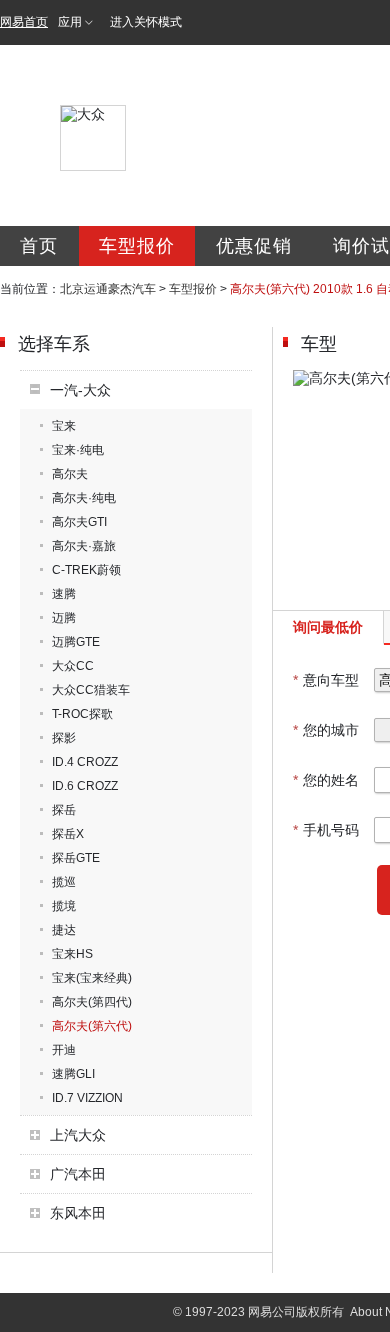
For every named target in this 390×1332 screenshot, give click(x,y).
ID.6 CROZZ (85, 786)
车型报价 (137, 246)
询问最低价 (328, 627)
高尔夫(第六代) (92, 1026)
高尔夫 (70, 474)
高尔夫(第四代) (92, 1002)
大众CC (73, 666)
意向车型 (326, 680)
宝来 (64, 426)
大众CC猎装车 (91, 690)
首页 (39, 246)
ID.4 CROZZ (85, 762)
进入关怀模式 (146, 22)
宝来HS (72, 954)
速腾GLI (73, 1074)
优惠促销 (254, 246)
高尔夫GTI (79, 522)
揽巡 (64, 882)
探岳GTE (76, 858)
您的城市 (326, 730)
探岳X (68, 834)
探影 (64, 738)
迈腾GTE (76, 642)
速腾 (64, 594)
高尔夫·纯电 (84, 498)
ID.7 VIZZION (87, 1098)
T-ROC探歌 (82, 714)
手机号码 (326, 830)
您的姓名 (326, 780)
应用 (70, 22)
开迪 (64, 1050)
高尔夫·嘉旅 (84, 546)
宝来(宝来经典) (92, 978)
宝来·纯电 (78, 450)
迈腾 (64, 618)
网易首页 (24, 22)
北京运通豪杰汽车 (108, 289)
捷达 (64, 930)
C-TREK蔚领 (86, 570)
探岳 (64, 810)
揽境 (64, 906)
